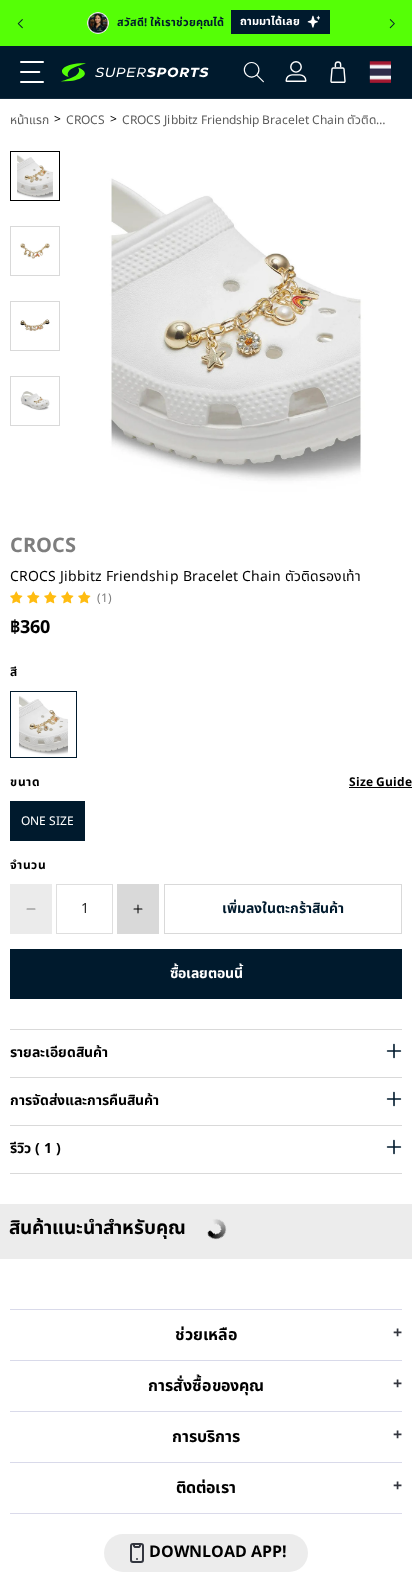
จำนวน (28, 865)
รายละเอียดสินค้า (59, 1052)
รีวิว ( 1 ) (35, 1148)
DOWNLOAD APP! (218, 1552)
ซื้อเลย (206, 973)
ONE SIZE (47, 821)
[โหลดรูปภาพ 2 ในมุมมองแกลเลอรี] (35, 251)
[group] (206, 23)
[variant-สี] (43, 724)
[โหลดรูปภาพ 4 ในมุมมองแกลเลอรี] (35, 401)
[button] (20, 24)
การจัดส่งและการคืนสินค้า (84, 1100)
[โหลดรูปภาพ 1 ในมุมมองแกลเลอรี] (35, 176)
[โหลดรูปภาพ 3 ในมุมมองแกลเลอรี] (35, 326)
